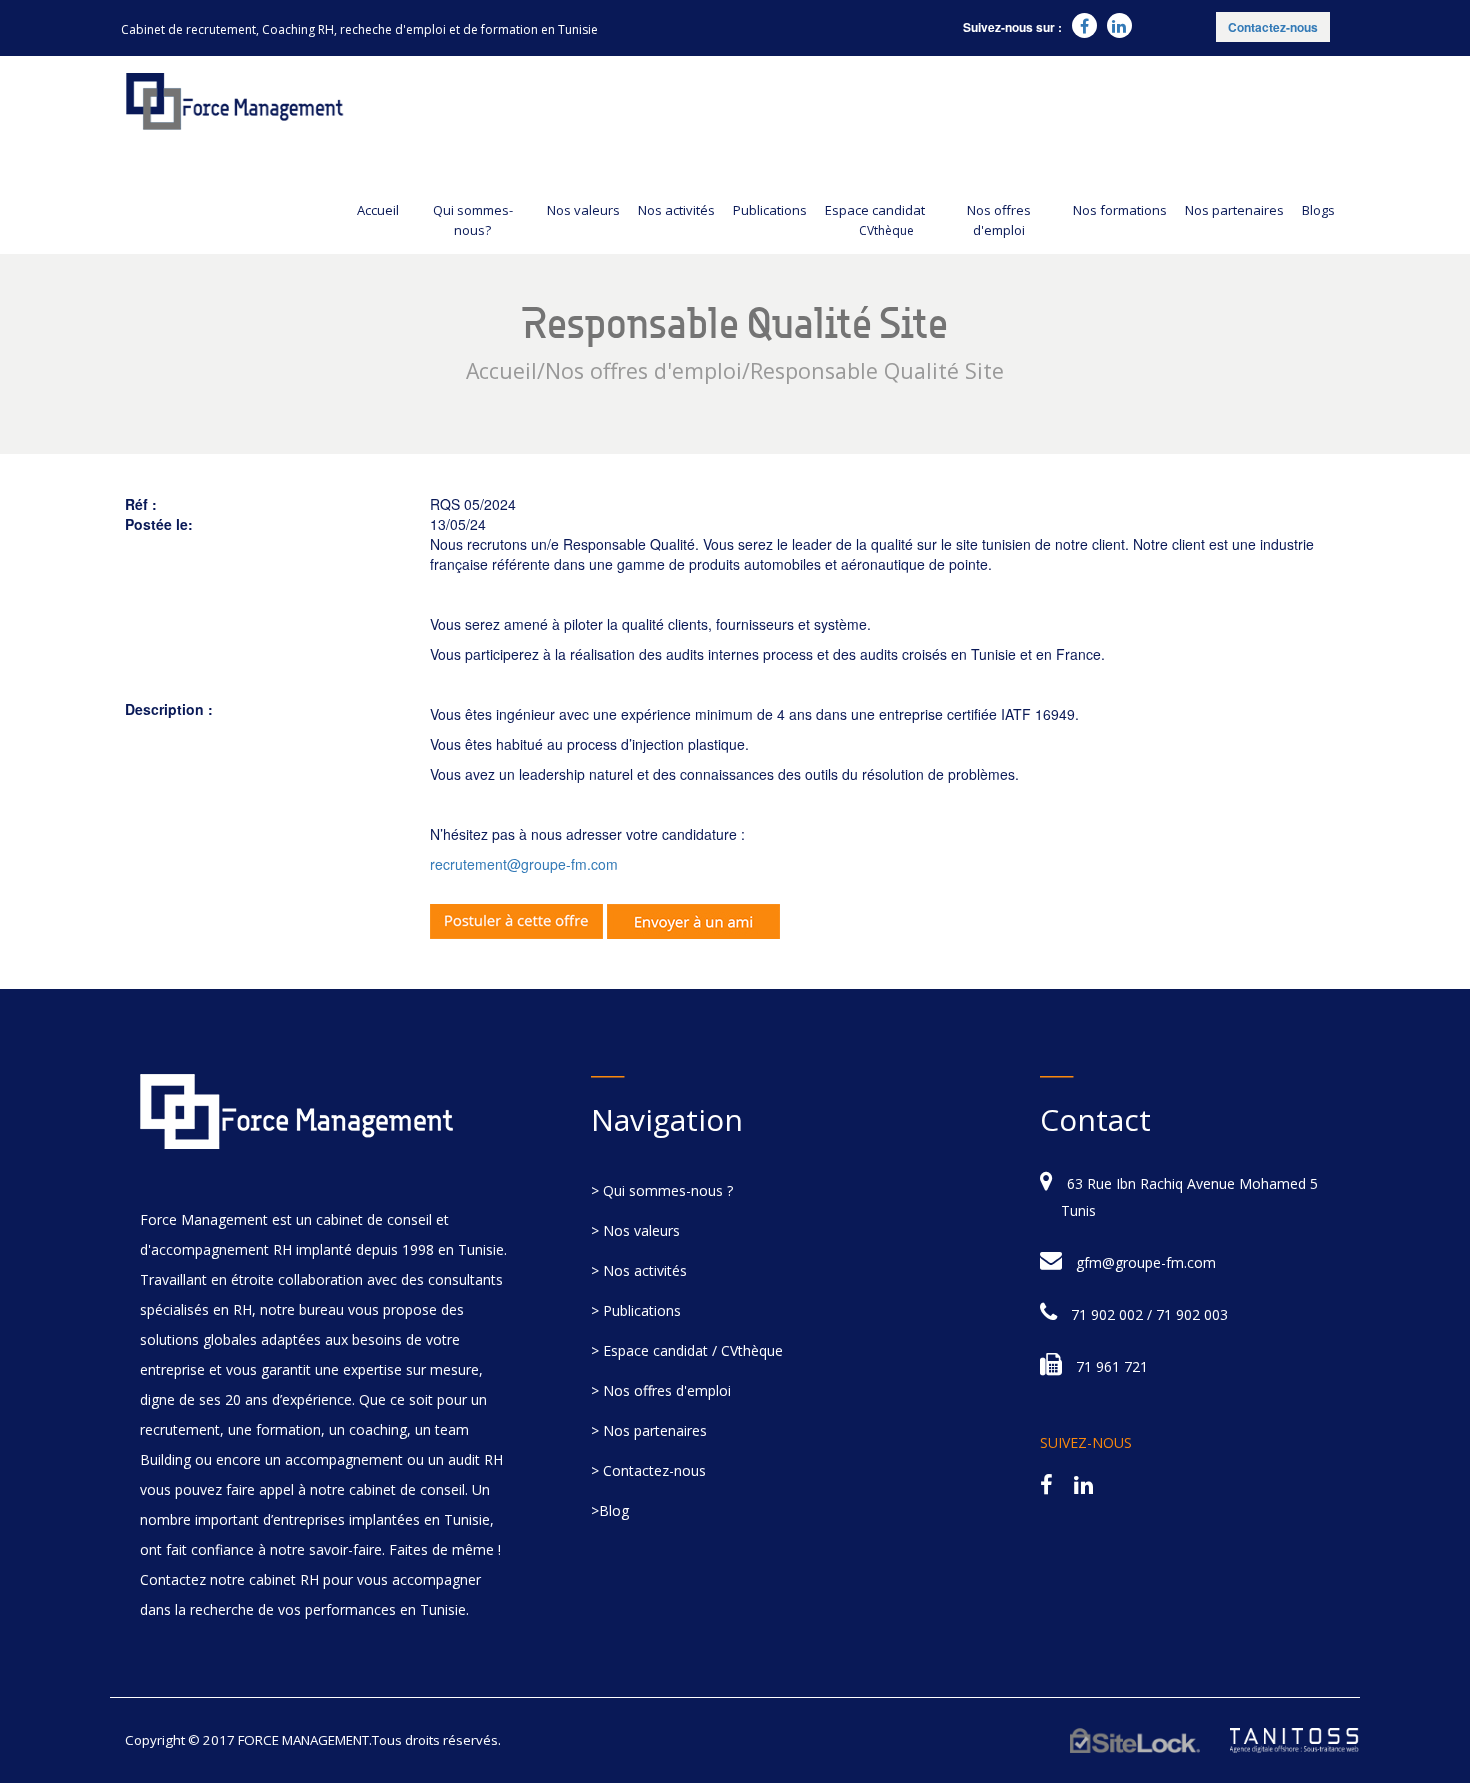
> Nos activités (639, 1270)
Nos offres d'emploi (999, 220)
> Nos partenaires (649, 1430)
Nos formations (1120, 210)
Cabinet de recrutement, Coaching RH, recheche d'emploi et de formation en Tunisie (359, 29)
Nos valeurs (583, 210)
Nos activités (676, 210)
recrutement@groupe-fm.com (524, 864)
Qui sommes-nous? (473, 220)
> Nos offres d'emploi (661, 1390)
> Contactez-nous (648, 1470)
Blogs (1318, 210)
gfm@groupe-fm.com (1146, 1262)
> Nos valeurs (635, 1230)
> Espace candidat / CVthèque (687, 1350)
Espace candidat (875, 220)
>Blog (610, 1510)
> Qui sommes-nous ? (662, 1190)
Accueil (378, 210)
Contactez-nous (1273, 27)
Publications (770, 210)
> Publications (636, 1310)
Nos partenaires (1234, 210)
